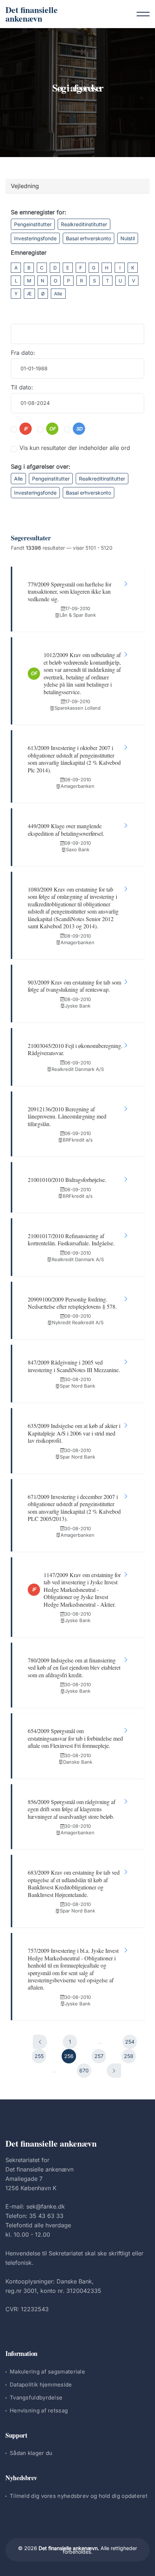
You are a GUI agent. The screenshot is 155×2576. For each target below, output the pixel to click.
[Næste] (114, 2071)
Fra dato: (23, 353)
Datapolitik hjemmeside (41, 2385)
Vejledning (25, 186)
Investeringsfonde (35, 238)
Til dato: (22, 387)
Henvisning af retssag (39, 2410)
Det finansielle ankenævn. (69, 2548)
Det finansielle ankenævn (32, 14)
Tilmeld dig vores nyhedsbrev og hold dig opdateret (79, 2496)
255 (39, 2056)
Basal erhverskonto (88, 238)
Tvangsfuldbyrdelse (36, 2398)
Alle (58, 294)
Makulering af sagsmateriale (47, 2372)
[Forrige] (40, 2042)
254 (130, 2042)
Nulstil (128, 238)
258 (129, 2056)
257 (99, 2056)
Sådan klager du (31, 2453)
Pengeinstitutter (33, 224)
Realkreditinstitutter (84, 224)
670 (84, 2070)
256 (69, 2056)
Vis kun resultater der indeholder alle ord (75, 448)
